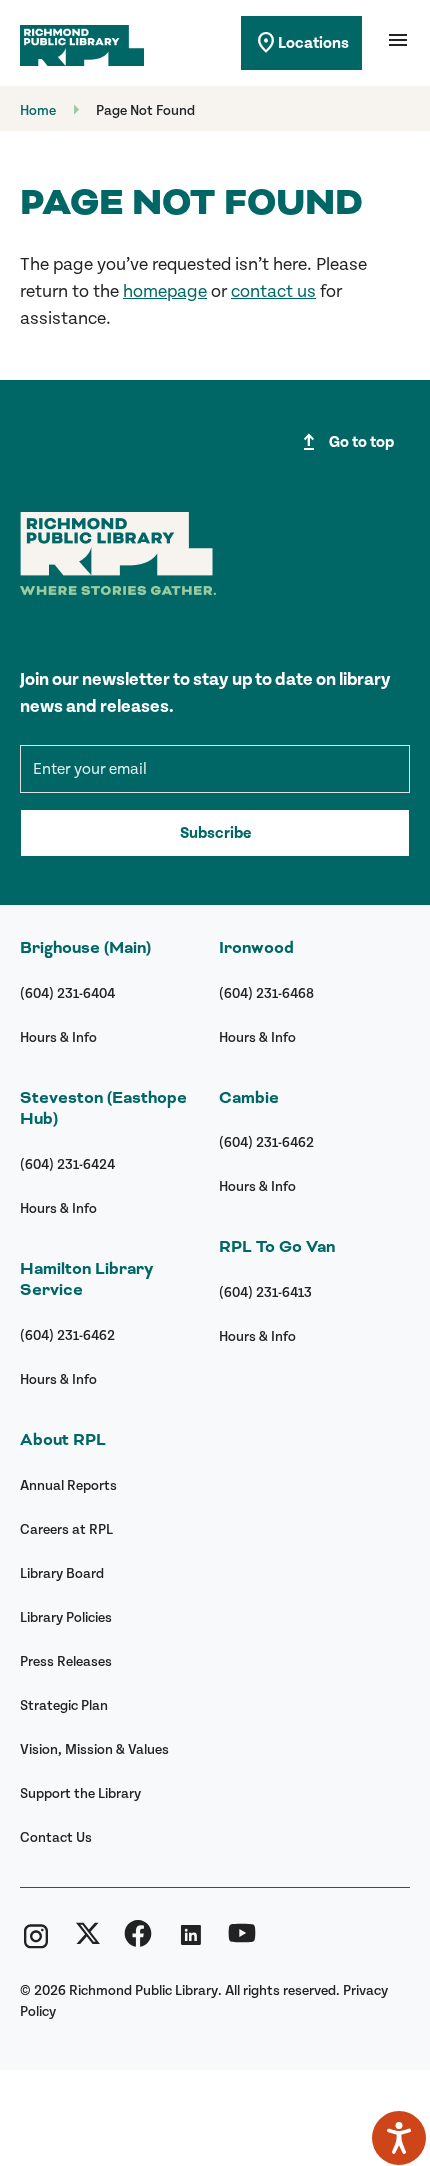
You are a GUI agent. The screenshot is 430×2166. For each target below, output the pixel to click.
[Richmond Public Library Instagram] (36, 1942)
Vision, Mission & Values (94, 1749)
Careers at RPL (66, 1529)
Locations (301, 43)
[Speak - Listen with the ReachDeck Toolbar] (399, 2138)
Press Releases (66, 1661)
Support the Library (80, 1793)
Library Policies (66, 1617)
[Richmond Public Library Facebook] (138, 1942)
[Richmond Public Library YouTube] (242, 1942)
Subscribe (215, 833)
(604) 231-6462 (67, 1335)
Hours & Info (58, 1037)
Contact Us (56, 1837)
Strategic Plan (64, 1705)
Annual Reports (68, 1485)
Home (38, 110)
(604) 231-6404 (67, 993)
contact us (273, 291)
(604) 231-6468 (266, 993)
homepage (165, 291)
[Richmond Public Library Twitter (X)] (88, 1942)
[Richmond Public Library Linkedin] (190, 1942)
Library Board (62, 1573)
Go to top (345, 442)
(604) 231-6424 (67, 1164)
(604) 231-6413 (265, 1292)
